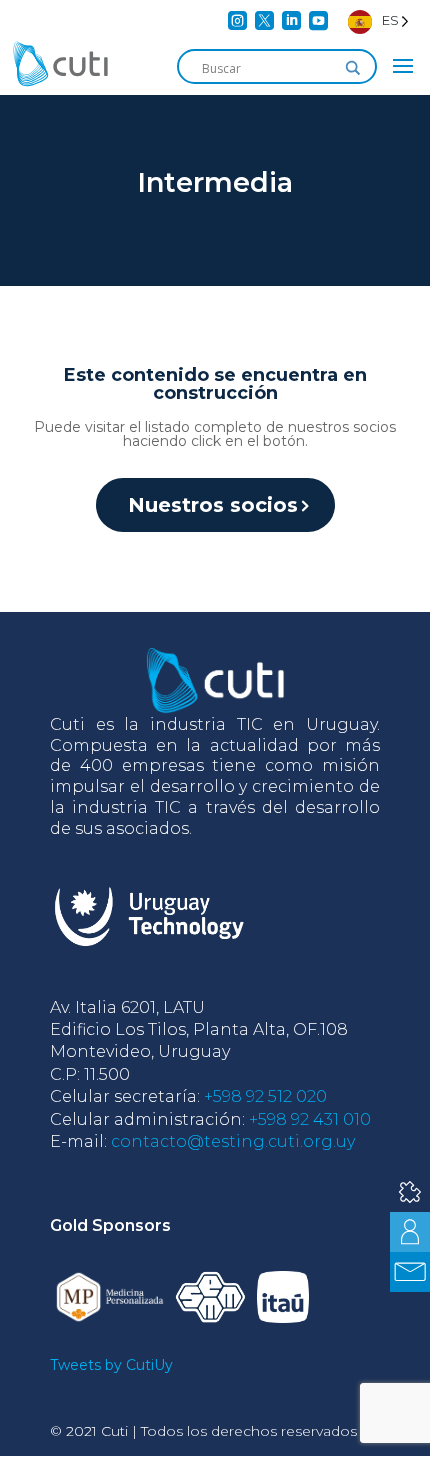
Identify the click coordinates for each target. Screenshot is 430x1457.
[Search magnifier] (353, 68)
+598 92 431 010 (310, 1119)
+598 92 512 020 (265, 1096)
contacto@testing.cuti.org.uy (233, 1141)
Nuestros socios (213, 505)
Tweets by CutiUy (111, 1365)
